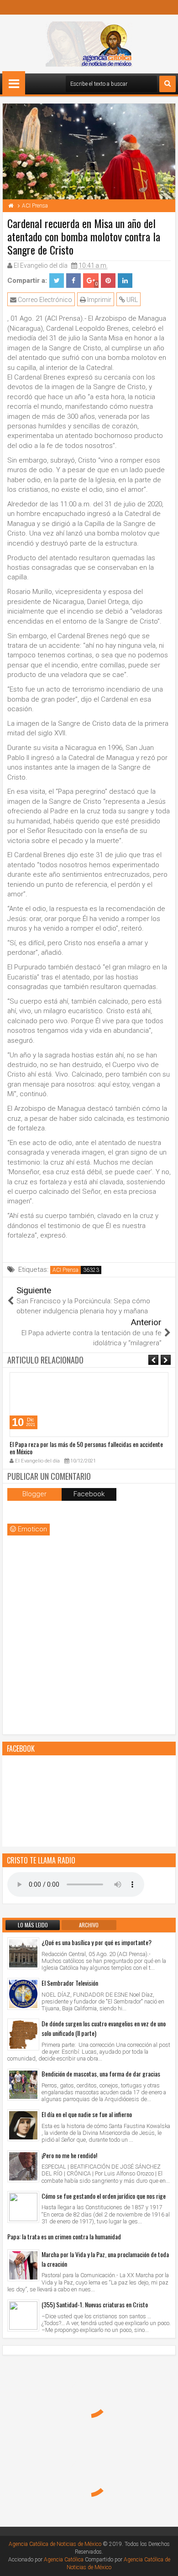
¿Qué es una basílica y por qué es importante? (97, 1942)
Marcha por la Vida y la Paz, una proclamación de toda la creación (105, 2259)
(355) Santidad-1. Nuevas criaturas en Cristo (95, 2304)
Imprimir (99, 300)
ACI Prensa (65, 1270)
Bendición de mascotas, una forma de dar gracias (101, 2074)
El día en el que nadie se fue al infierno (87, 2114)
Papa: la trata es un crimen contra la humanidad (64, 2236)
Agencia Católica (64, 2560)
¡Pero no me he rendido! (69, 2155)
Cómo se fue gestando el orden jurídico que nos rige (104, 2196)
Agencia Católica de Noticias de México (55, 2544)
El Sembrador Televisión (70, 1983)
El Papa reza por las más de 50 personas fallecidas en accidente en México (86, 1448)
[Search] (168, 84)
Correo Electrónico (44, 300)
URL (131, 300)
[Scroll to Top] (164, 2562)
